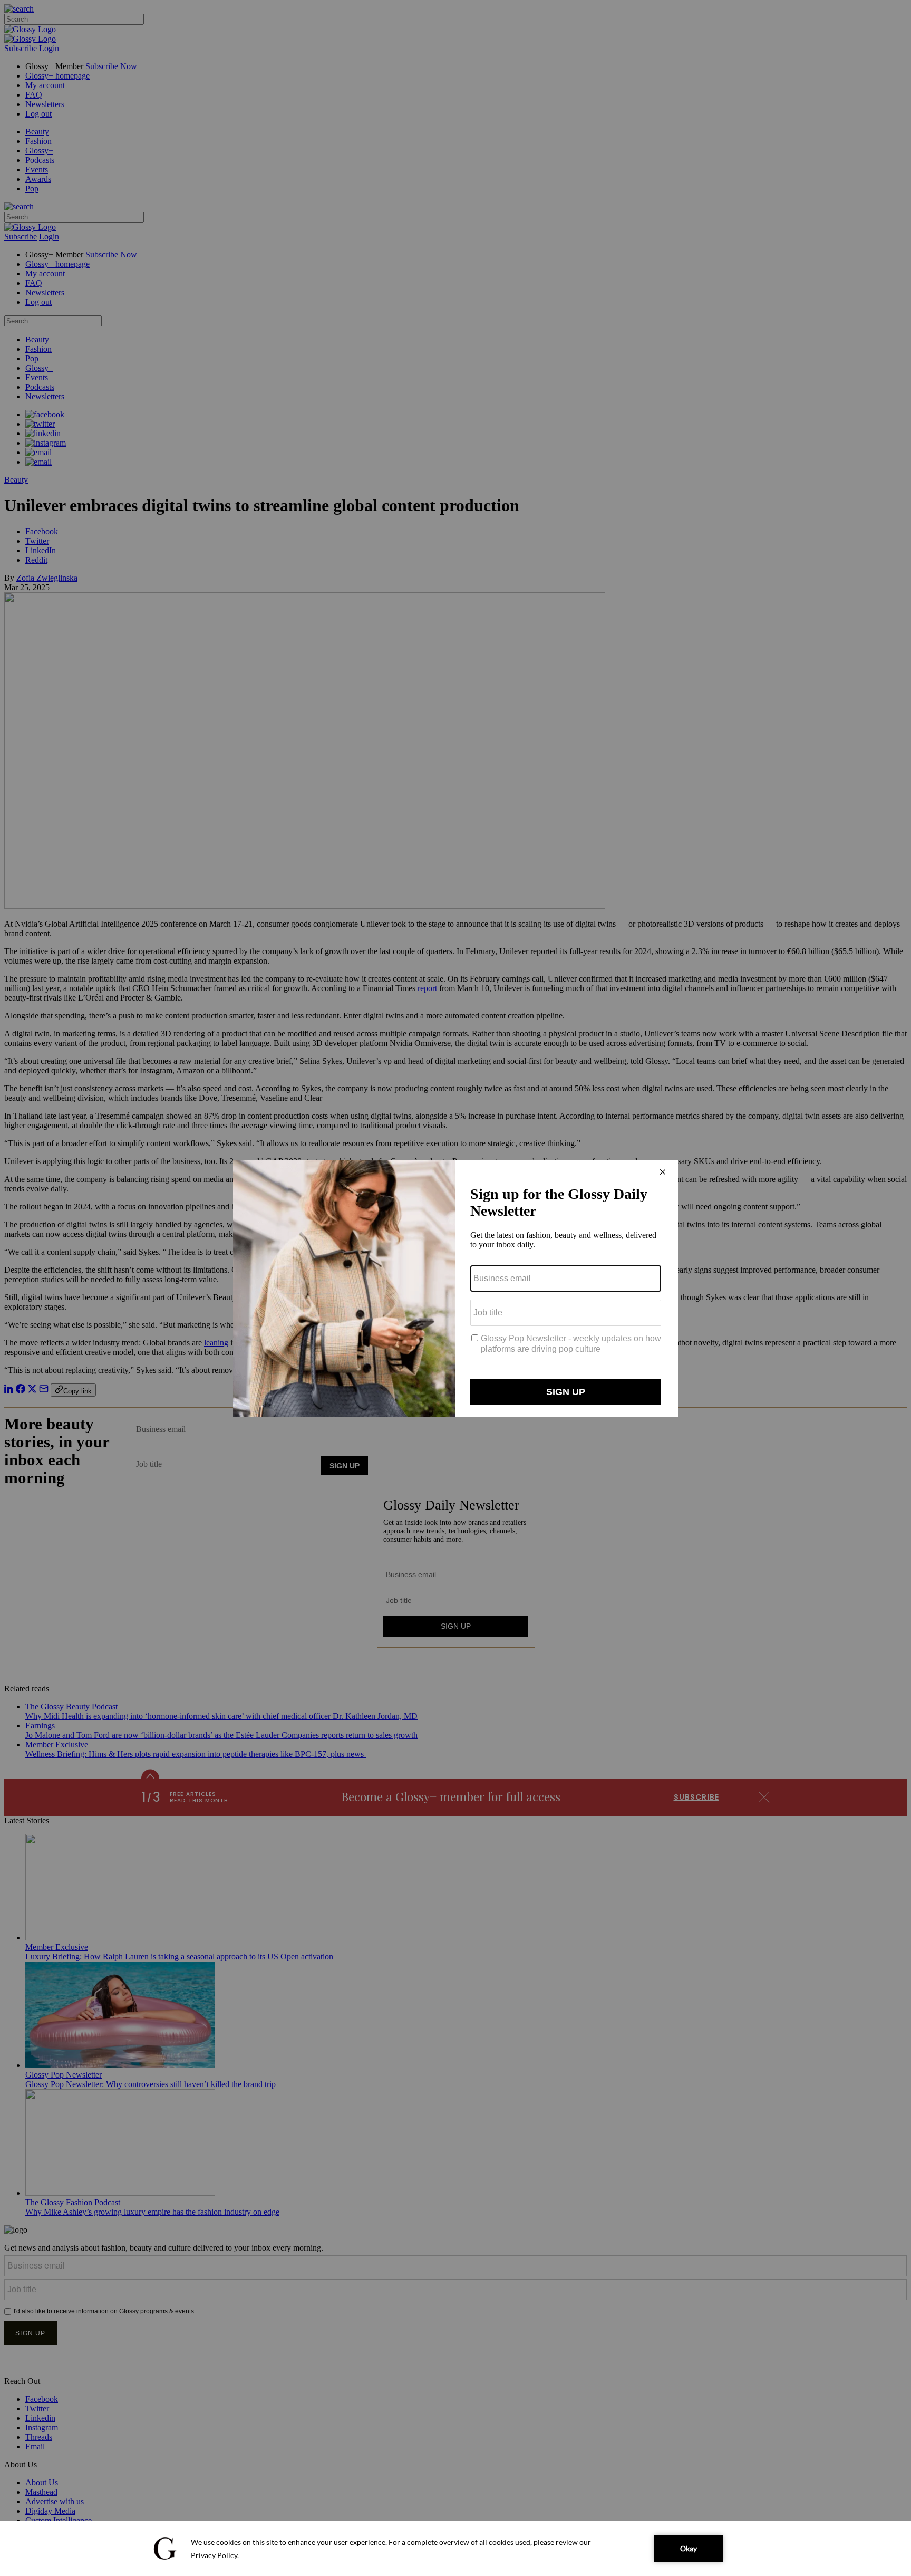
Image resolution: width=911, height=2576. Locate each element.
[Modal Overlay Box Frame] (455, 1288)
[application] (455, 2549)
